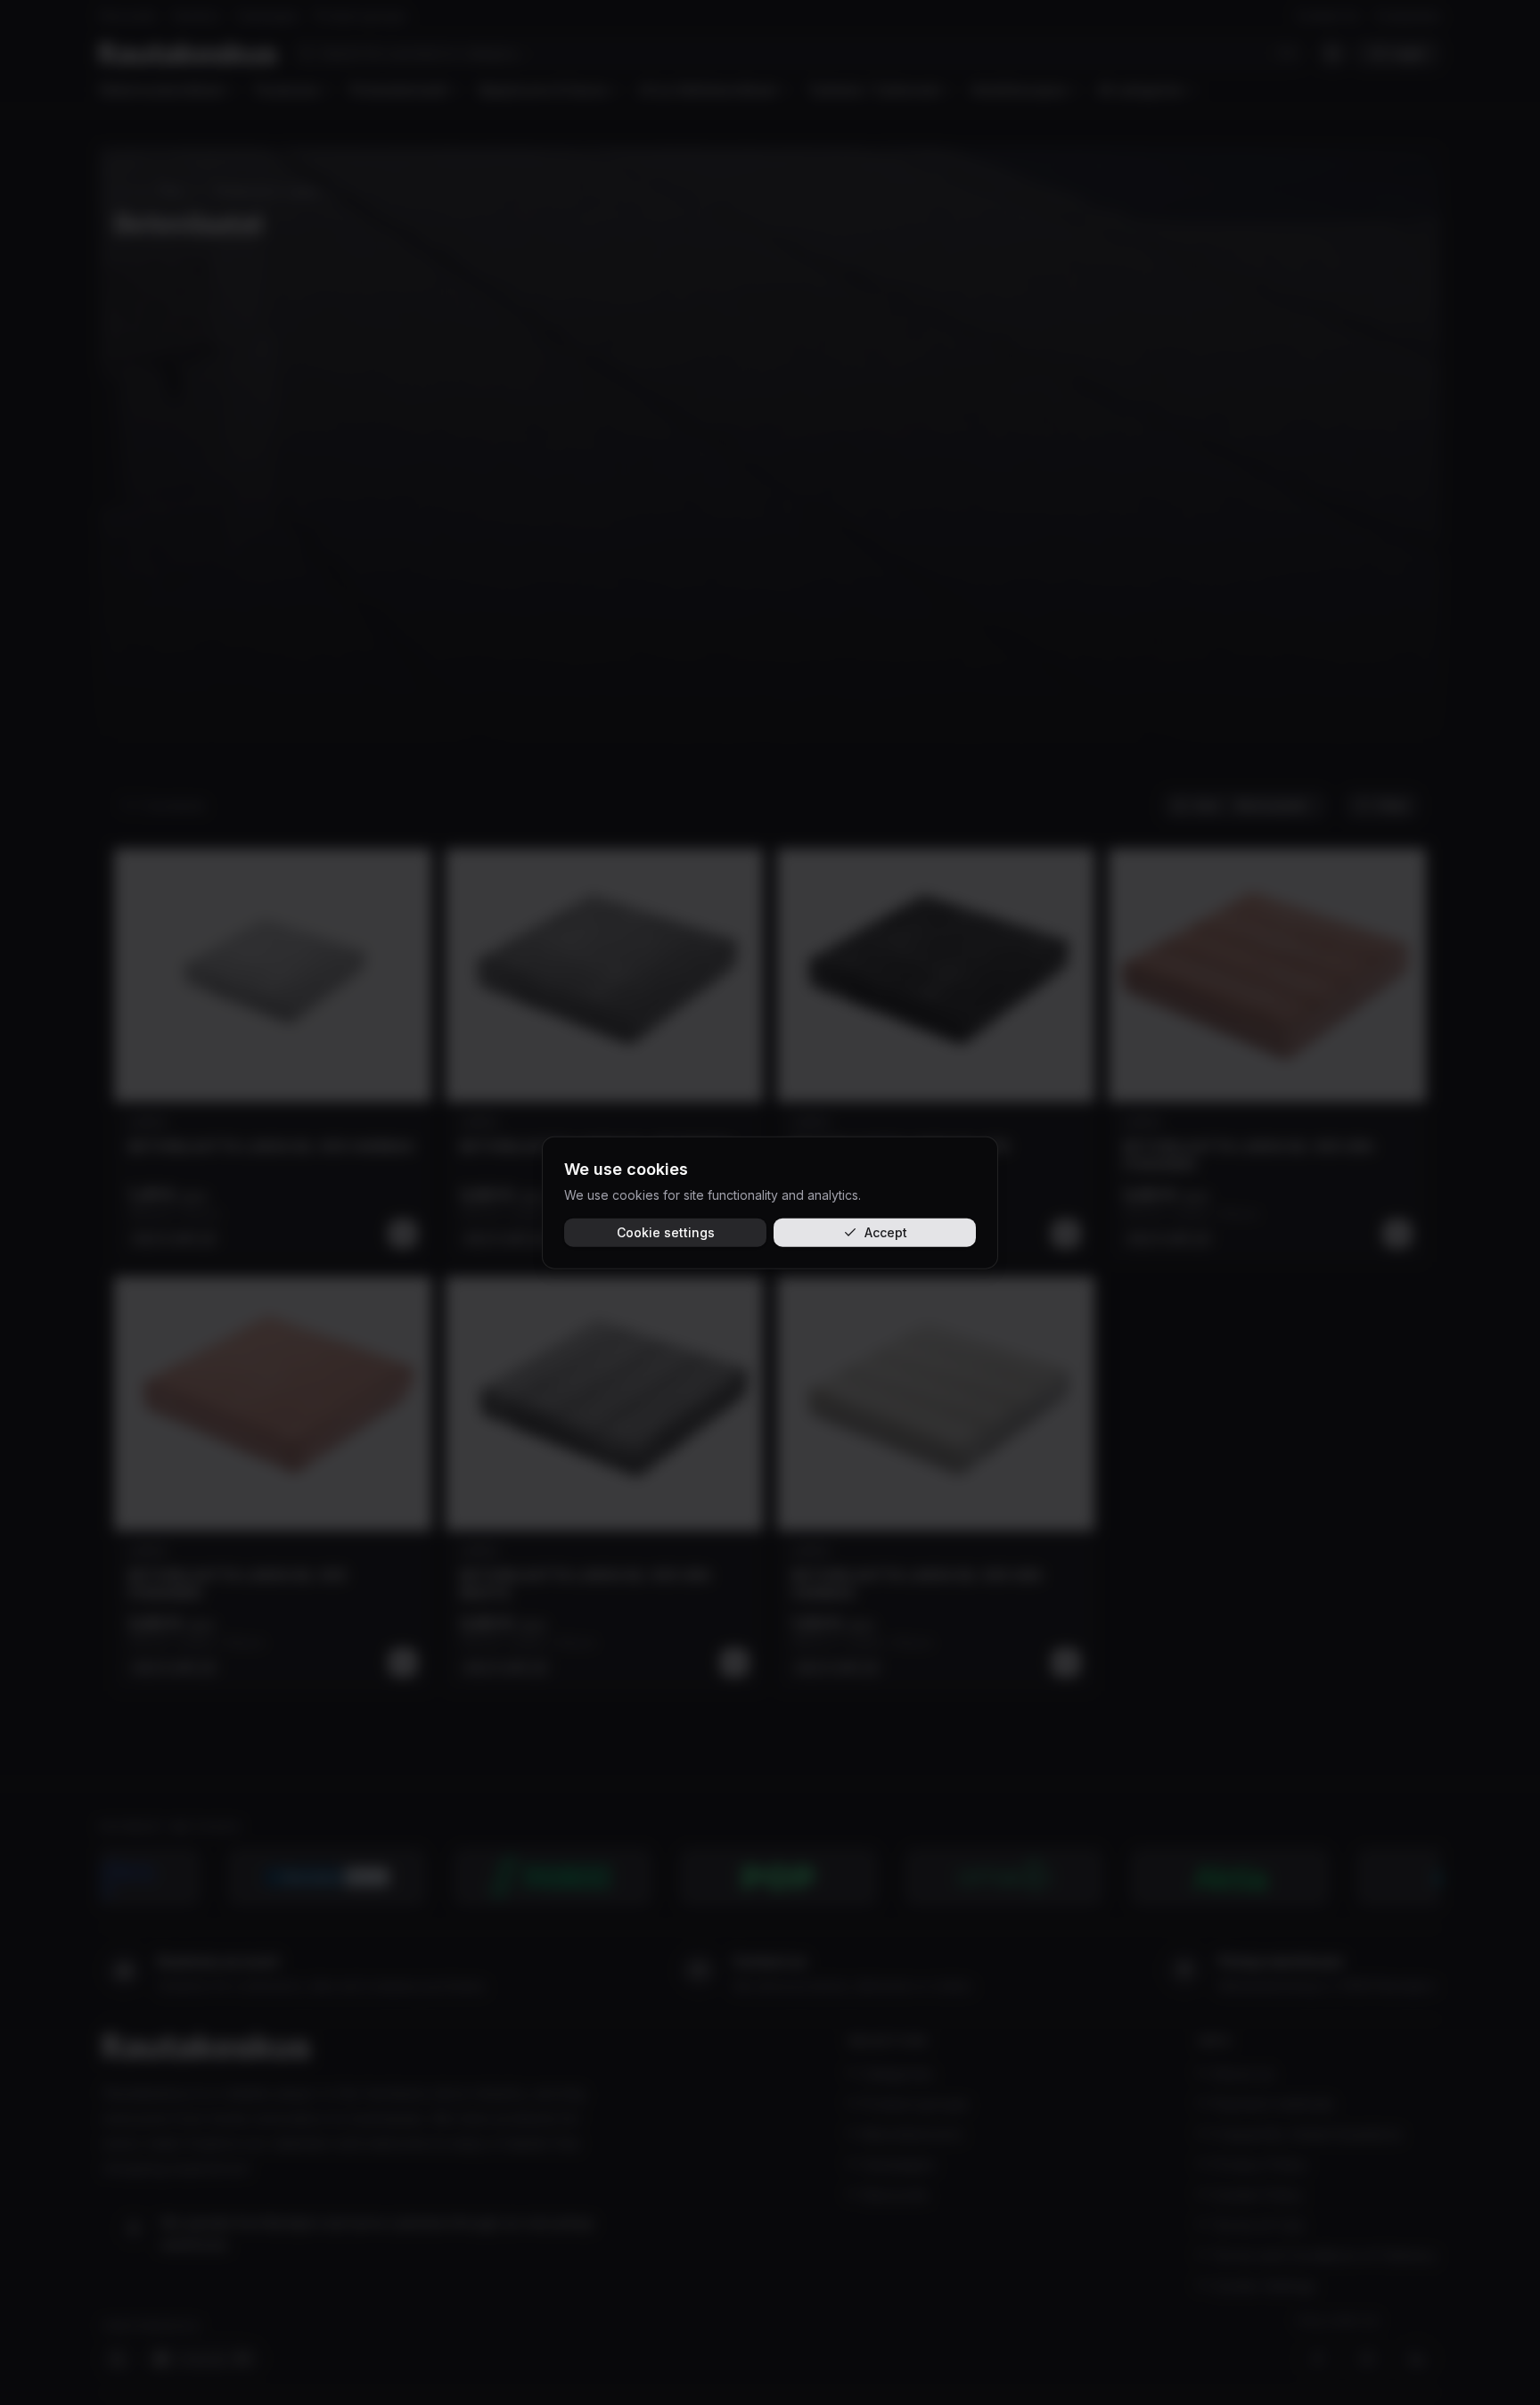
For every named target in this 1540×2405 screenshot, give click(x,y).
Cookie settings (666, 1231)
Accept (886, 1231)
